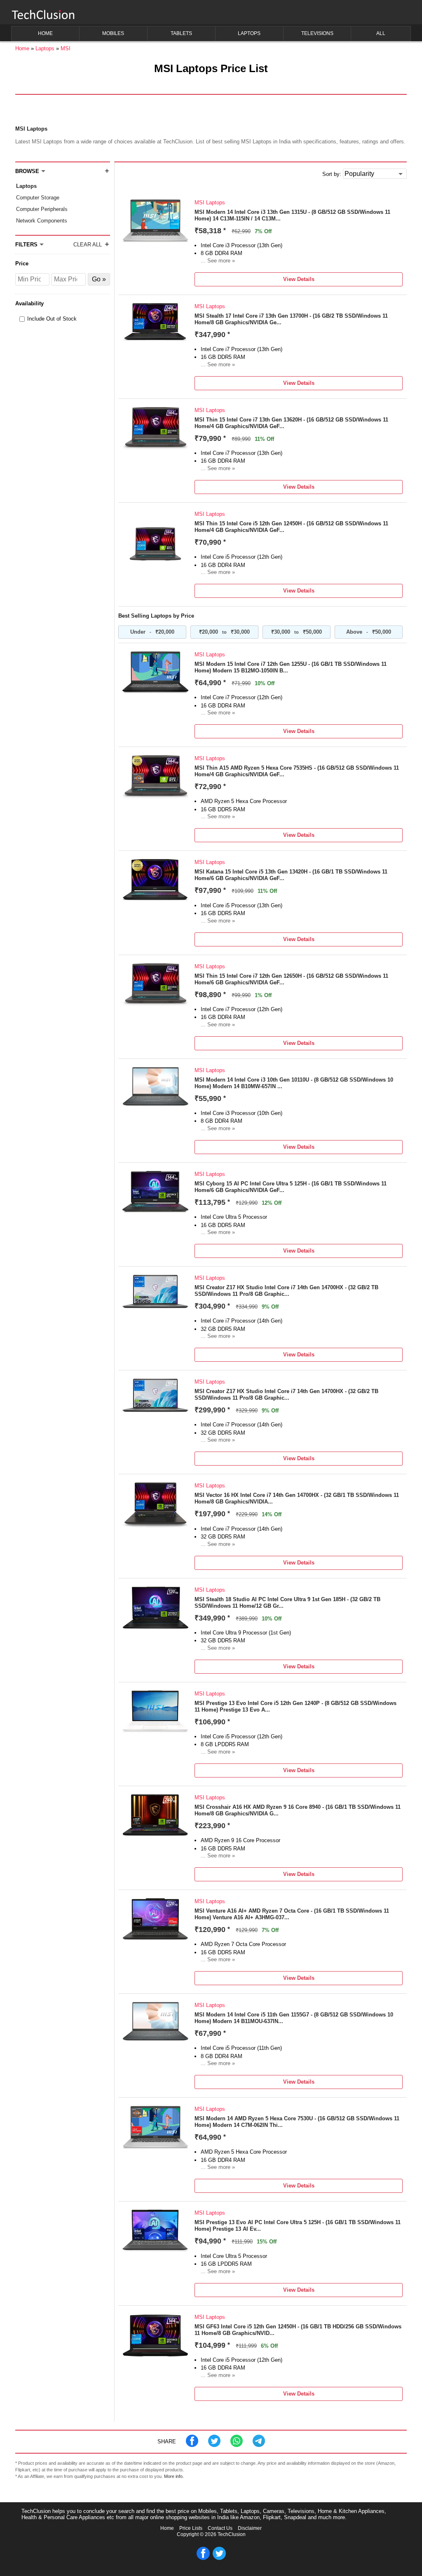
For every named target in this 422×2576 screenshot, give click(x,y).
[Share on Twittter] (214, 2445)
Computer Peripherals (42, 209)
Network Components (42, 221)
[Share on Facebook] (192, 2445)
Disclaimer (250, 2528)
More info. (174, 2476)
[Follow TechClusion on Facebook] (203, 2558)
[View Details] (155, 240)
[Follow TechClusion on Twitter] (219, 2558)
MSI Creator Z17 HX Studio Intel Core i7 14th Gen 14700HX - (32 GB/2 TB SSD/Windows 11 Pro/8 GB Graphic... (286, 1291)
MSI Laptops (210, 203)
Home (167, 2528)
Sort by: (332, 174)
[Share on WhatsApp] (237, 2445)
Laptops (26, 186)
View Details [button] (299, 279)
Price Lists (191, 2528)
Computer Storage (38, 198)
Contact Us (220, 2528)
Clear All (88, 245)
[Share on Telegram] (259, 2445)
